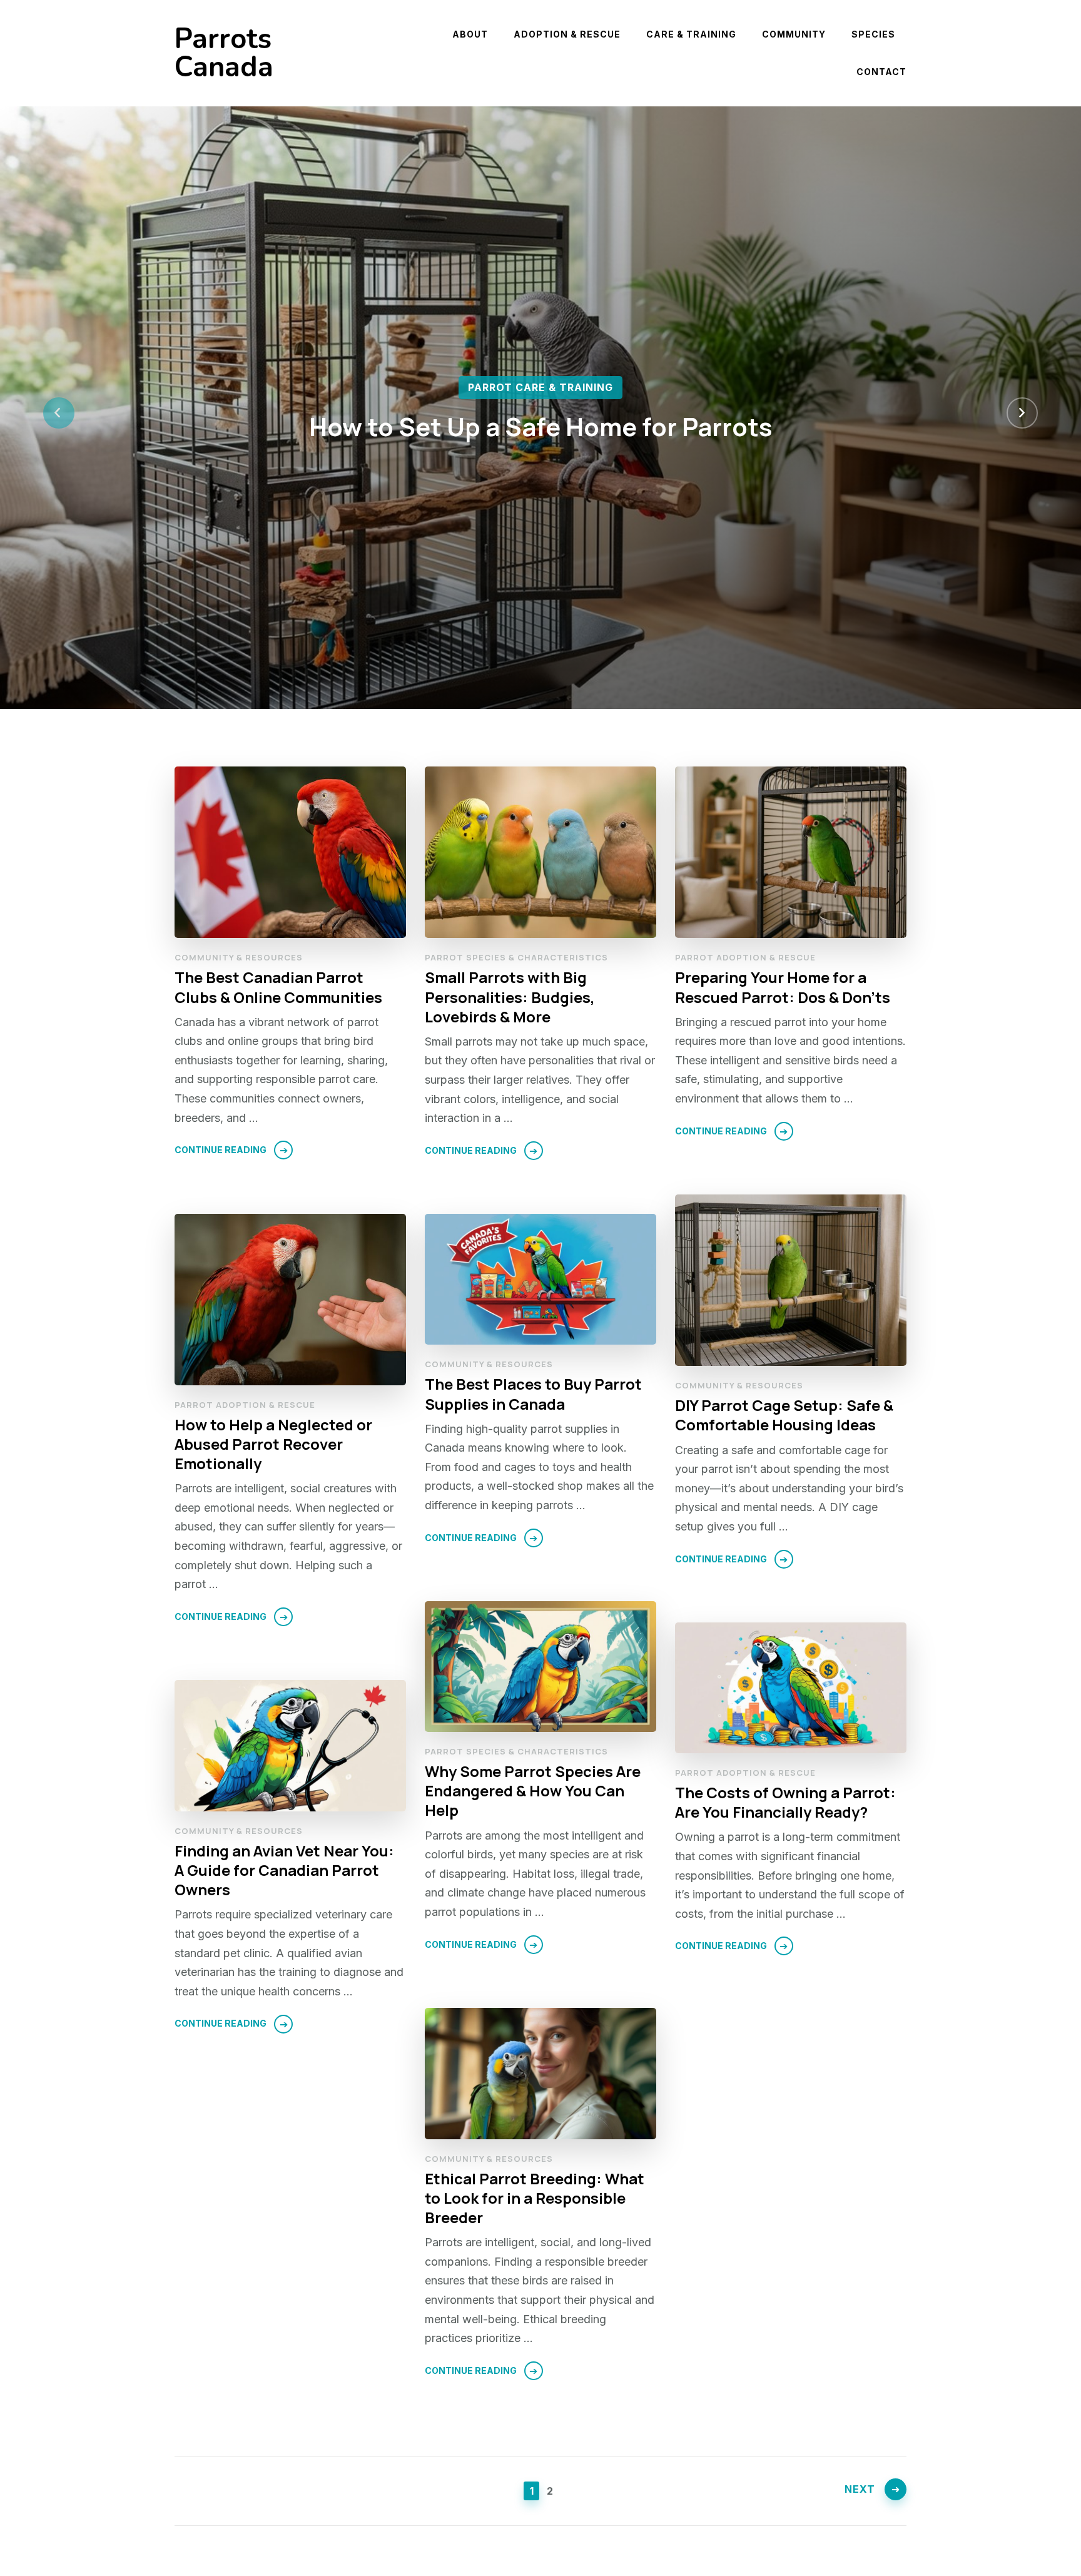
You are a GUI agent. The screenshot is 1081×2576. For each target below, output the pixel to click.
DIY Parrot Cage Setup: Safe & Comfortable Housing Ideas (784, 1415)
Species (873, 34)
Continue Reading (221, 1150)
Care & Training (691, 34)
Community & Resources (239, 957)
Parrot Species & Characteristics (516, 957)
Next (860, 2489)
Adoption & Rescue (567, 34)
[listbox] (540, 413)
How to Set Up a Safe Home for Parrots (541, 426)
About (470, 34)
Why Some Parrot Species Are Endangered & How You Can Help (533, 1790)
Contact (881, 72)
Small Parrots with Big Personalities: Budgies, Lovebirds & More (510, 996)
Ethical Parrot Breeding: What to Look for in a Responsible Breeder (535, 2198)
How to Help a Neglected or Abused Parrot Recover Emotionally (273, 1444)
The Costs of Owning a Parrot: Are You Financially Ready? (785, 1802)
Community (794, 34)
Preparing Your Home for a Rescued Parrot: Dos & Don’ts (783, 987)
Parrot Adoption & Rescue (745, 957)
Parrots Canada (224, 53)
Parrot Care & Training (540, 387)
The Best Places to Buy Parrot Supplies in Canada (533, 1393)
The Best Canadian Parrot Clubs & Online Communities (278, 987)
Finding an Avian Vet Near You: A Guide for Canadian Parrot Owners (284, 1870)
